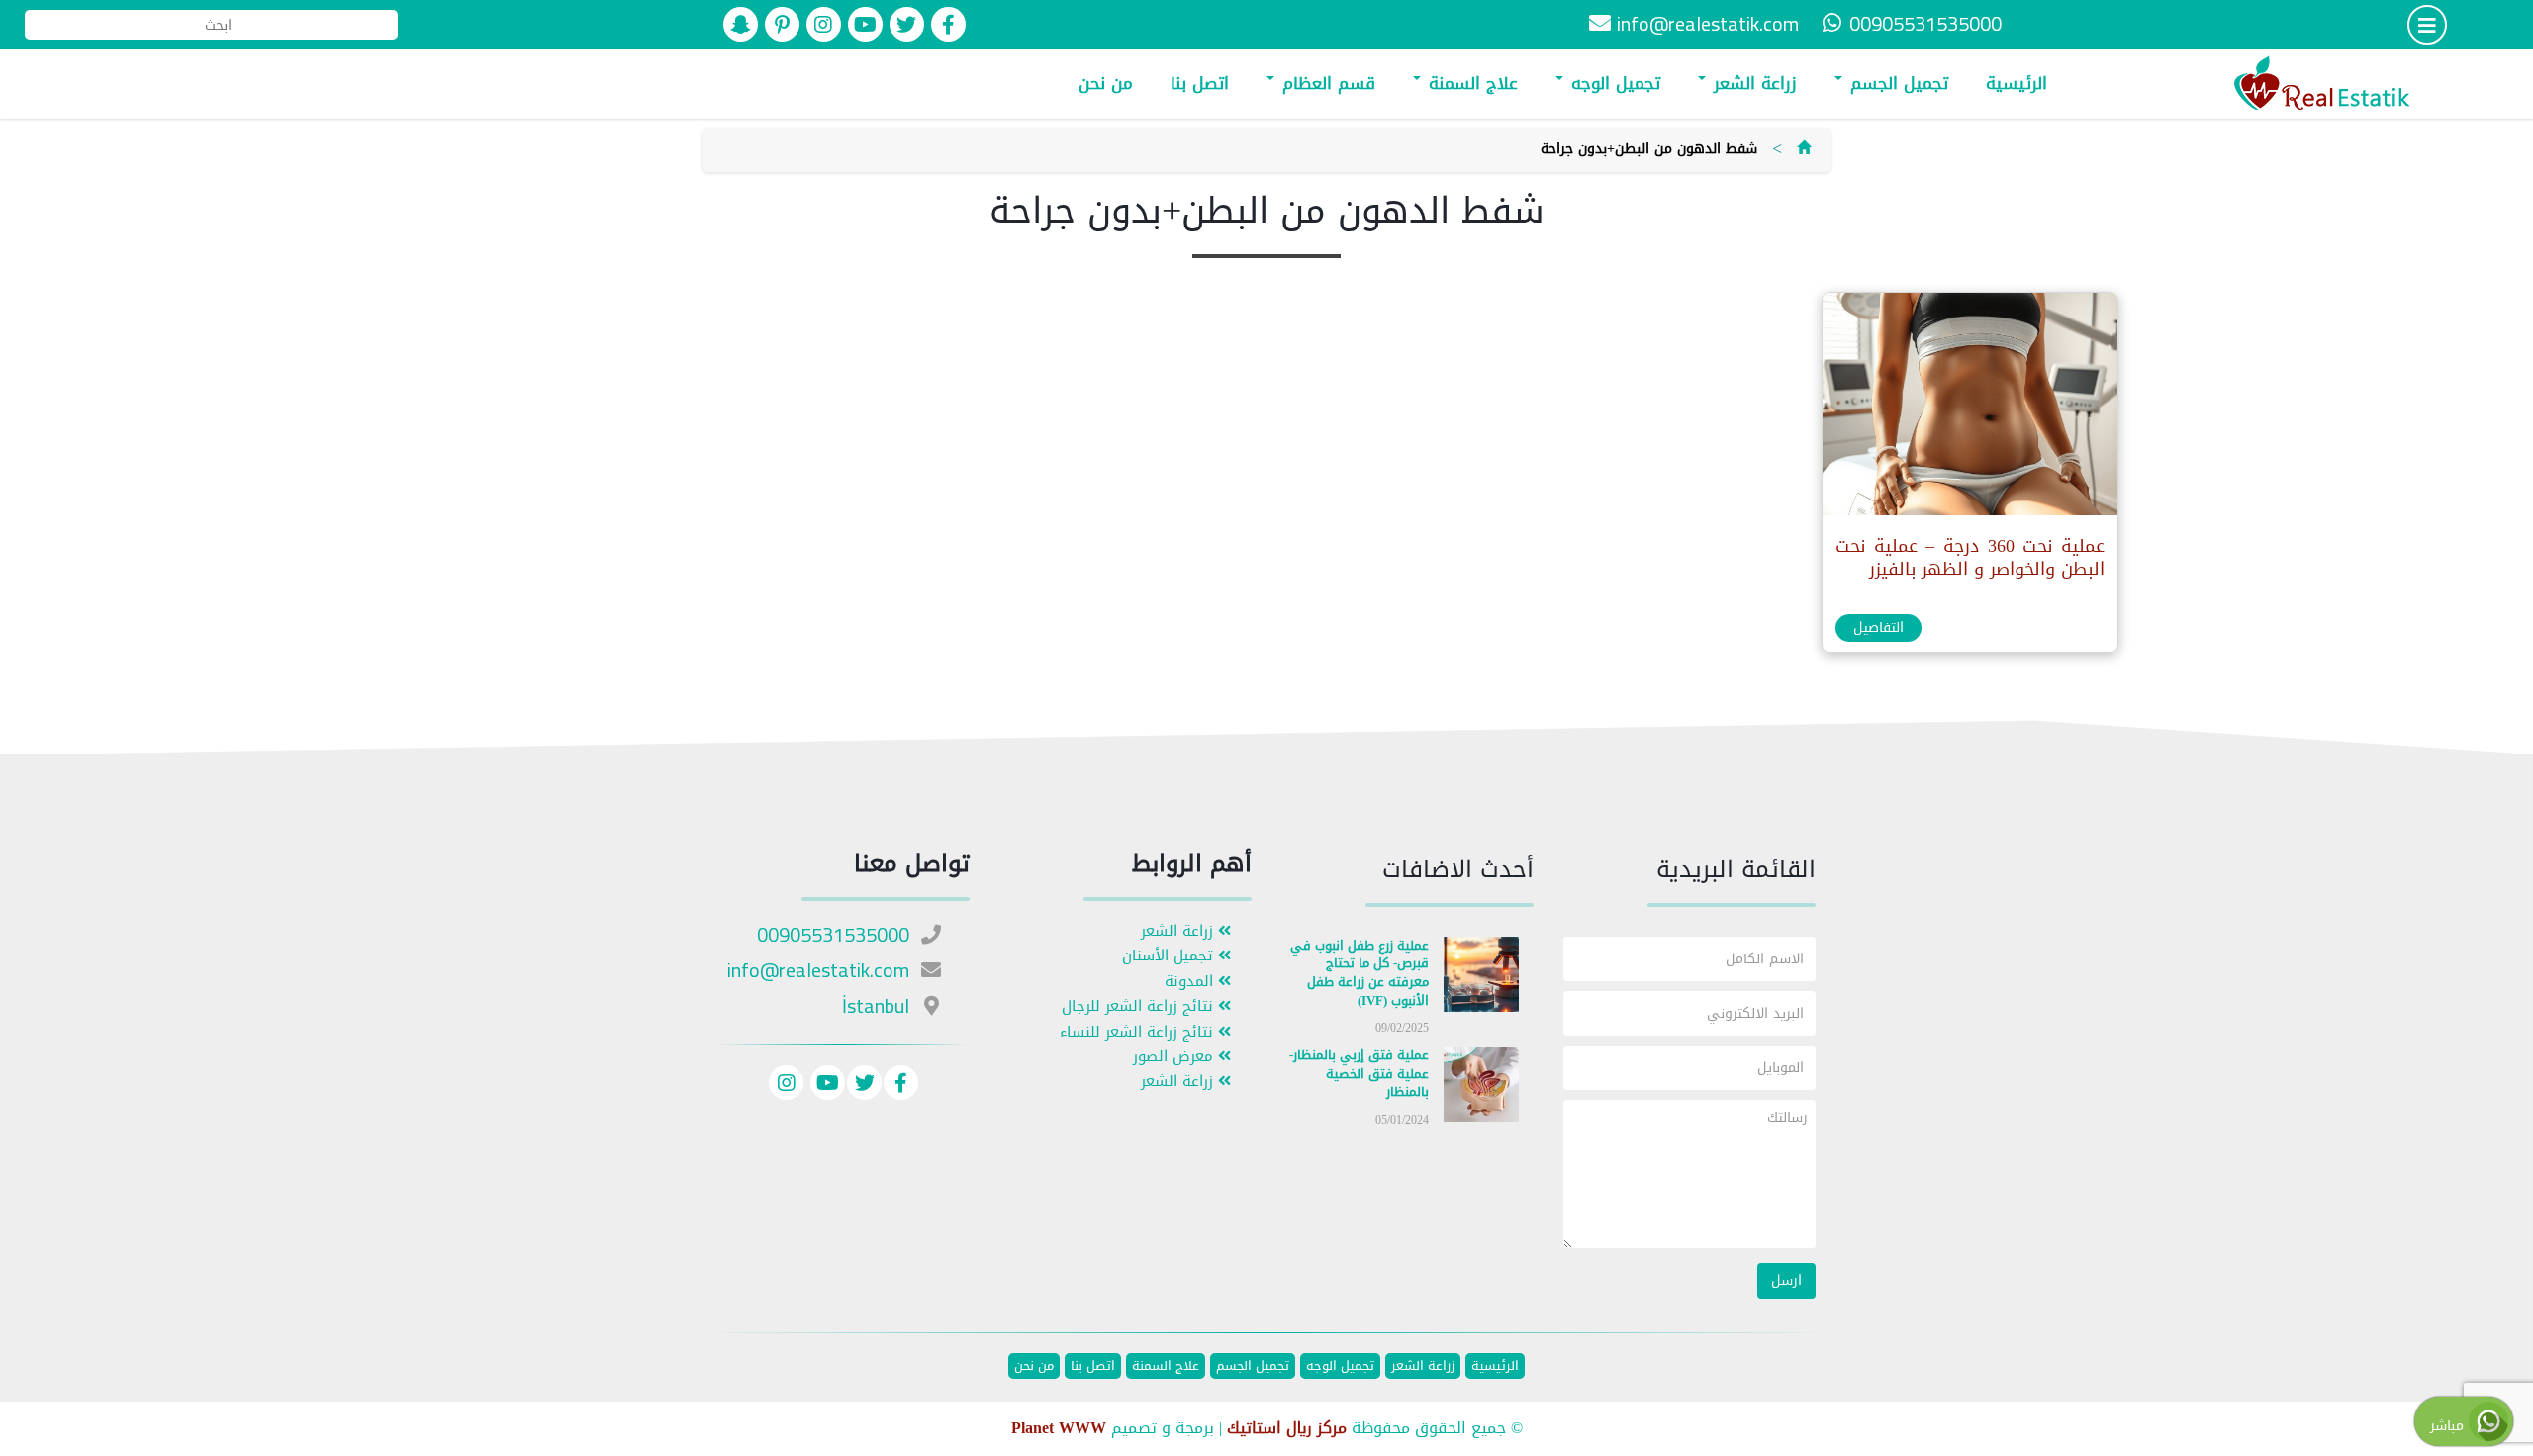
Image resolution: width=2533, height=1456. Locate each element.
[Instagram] (786, 1086)
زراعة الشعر (1752, 83)
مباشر (2449, 1426)
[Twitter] (864, 1086)
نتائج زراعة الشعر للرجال (1140, 1006)
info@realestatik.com (1708, 23)
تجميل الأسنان (1170, 956)
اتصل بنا (1200, 83)
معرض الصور (1175, 1057)
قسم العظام (1326, 83)
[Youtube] (825, 1086)
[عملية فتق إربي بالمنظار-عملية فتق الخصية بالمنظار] (1481, 1089)
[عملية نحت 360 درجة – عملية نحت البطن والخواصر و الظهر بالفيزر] (1969, 409)
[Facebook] (901, 1086)
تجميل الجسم (1896, 83)
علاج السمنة (1470, 83)
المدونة (1191, 982)
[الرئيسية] (1804, 149)
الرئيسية (2017, 83)
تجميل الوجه (1613, 83)
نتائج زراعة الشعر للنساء (1139, 1032)
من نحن (1106, 83)
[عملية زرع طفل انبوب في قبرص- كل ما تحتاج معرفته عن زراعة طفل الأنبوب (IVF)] (1481, 978)
